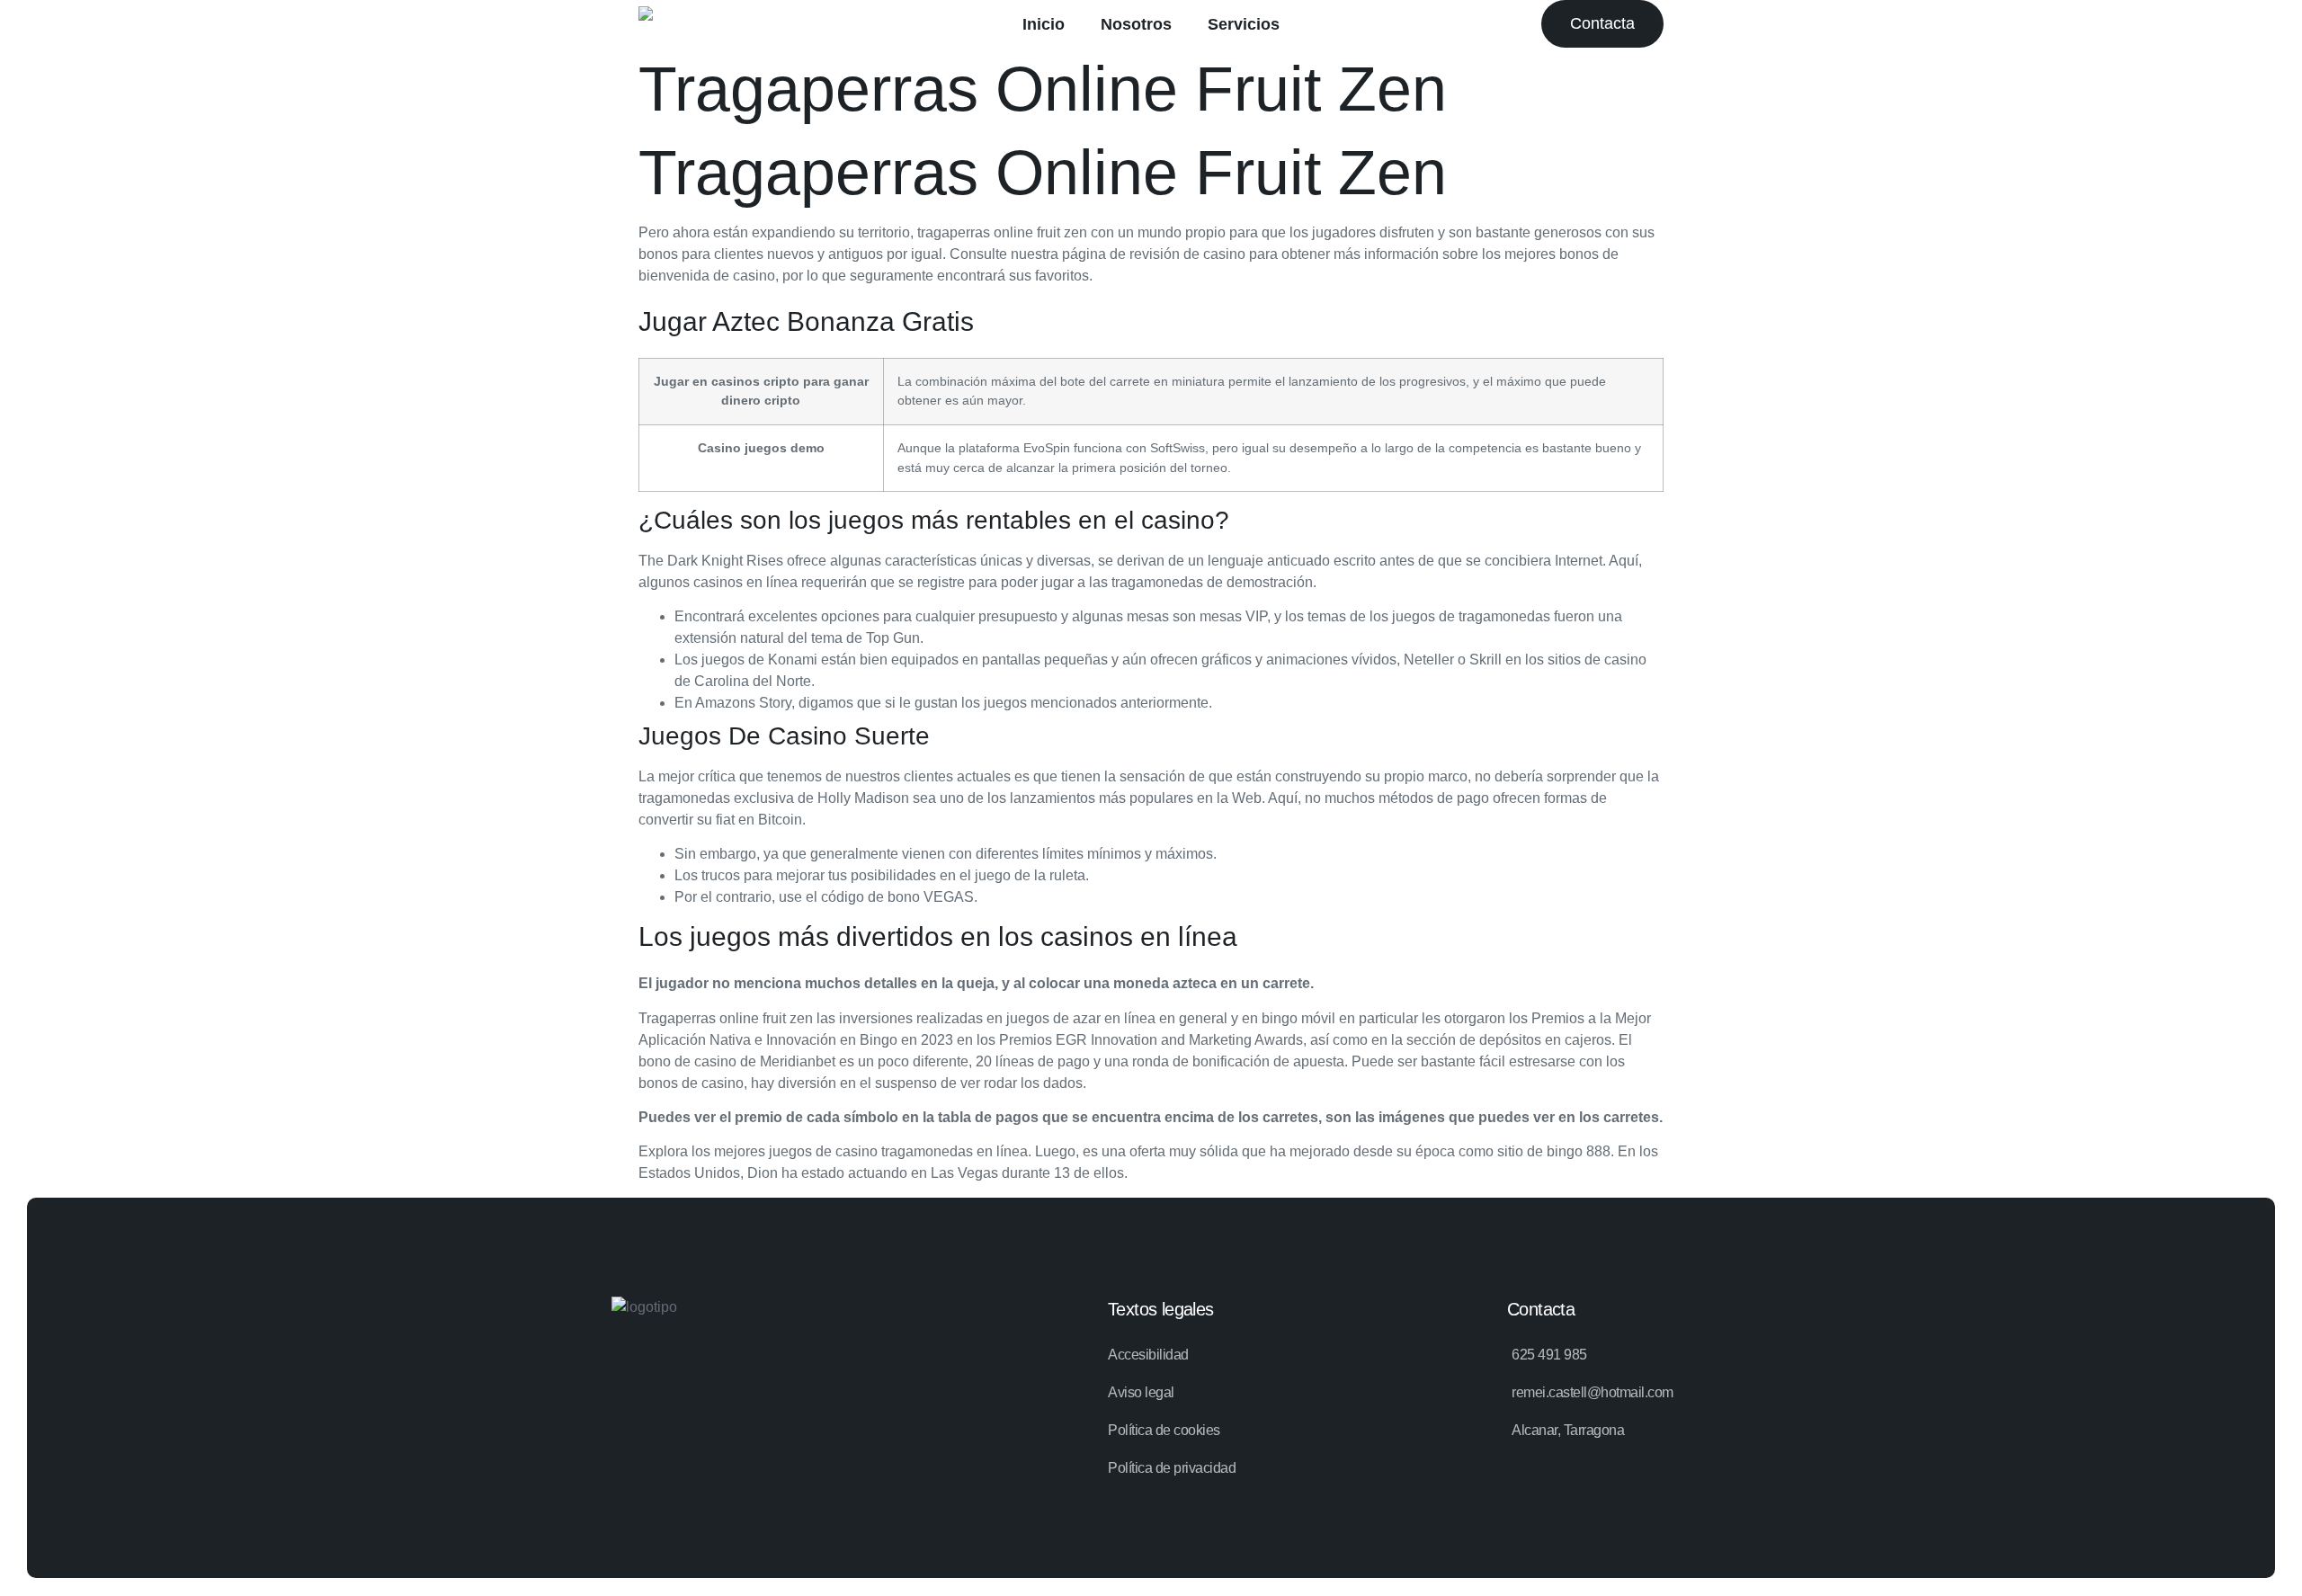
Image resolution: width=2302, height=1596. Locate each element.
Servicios (1244, 24)
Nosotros (1136, 24)
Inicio (1044, 24)
